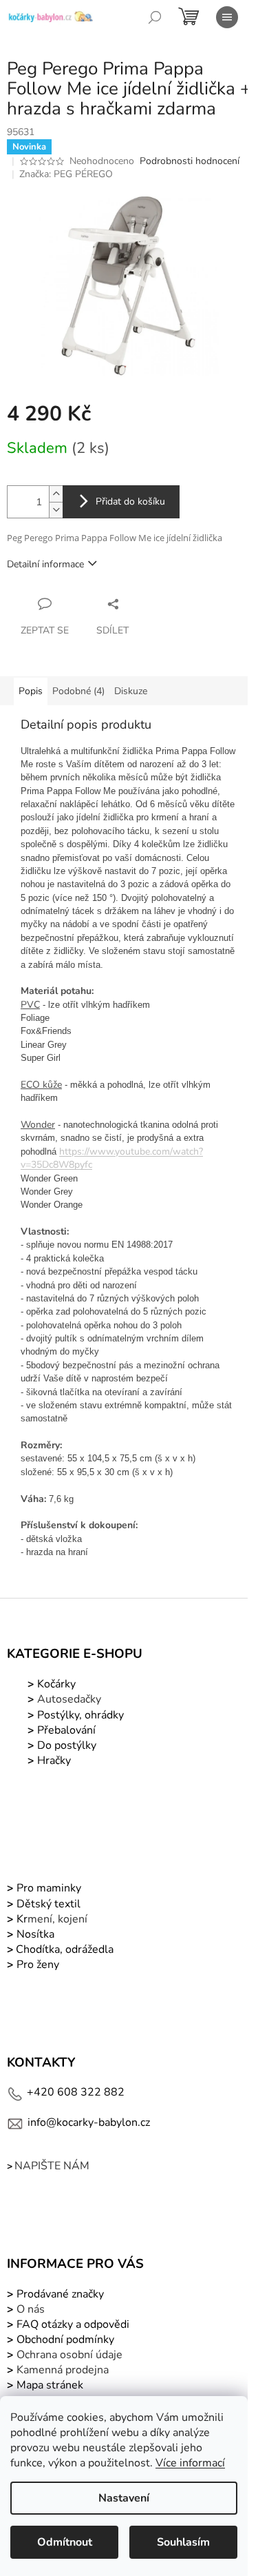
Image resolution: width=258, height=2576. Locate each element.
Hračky (54, 1761)
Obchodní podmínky (65, 2340)
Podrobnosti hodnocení (190, 161)
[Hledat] (155, 17)
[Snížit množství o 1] (56, 510)
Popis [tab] (31, 691)
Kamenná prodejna (63, 2370)
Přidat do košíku (130, 501)
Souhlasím (183, 2542)
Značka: (66, 174)
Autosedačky (69, 1699)
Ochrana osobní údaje (69, 2355)
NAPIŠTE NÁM (52, 2166)
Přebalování (66, 1730)
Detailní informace (45, 564)
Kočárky (55, 1684)
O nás (31, 2309)
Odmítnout (65, 2542)
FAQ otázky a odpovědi (72, 2324)
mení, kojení (51, 1919)
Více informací (190, 2463)
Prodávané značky (59, 2294)
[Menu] (227, 17)
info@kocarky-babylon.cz (89, 2122)
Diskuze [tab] (131, 691)
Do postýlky (67, 1745)
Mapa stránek (50, 2385)
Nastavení (124, 2498)
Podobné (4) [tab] (78, 691)
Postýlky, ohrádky (79, 1715)
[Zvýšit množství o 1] (56, 494)
